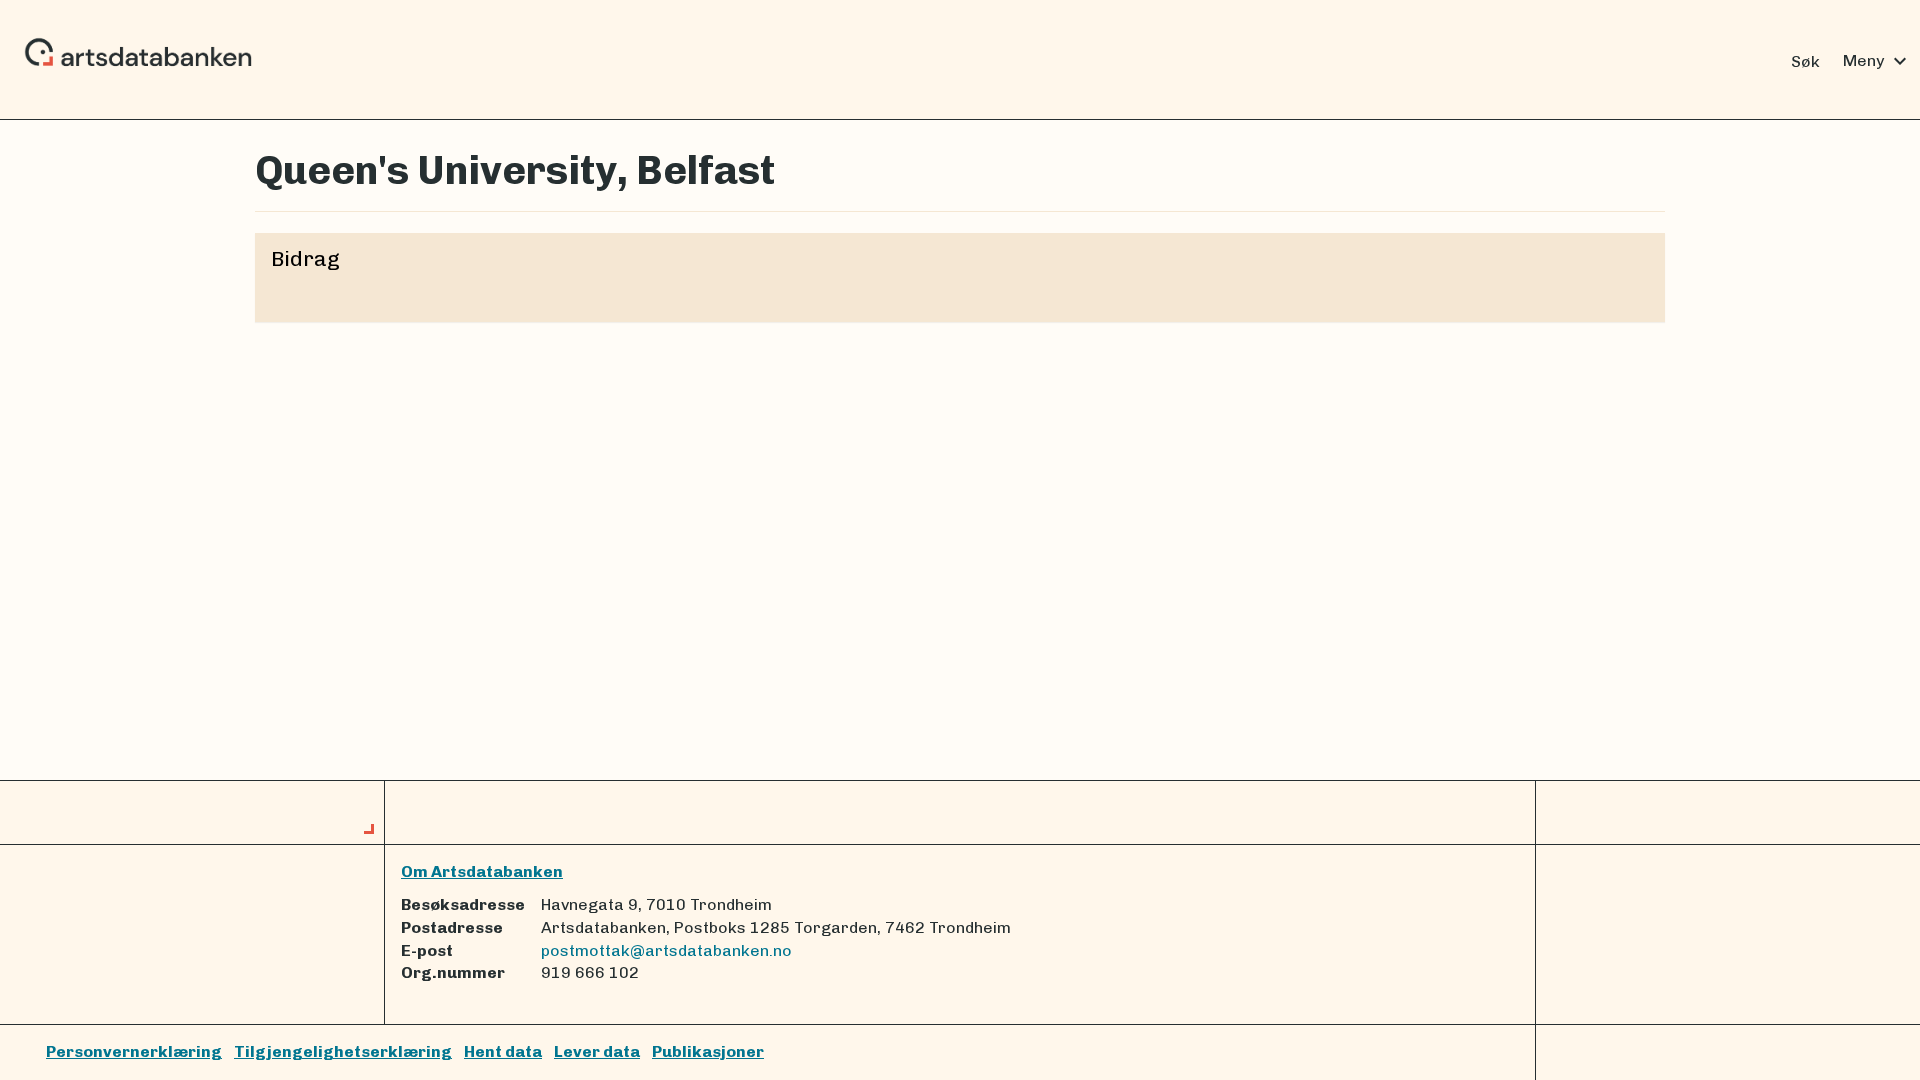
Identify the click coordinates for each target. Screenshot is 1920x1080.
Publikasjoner (708, 1051)
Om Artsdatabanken (482, 871)
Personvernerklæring (134, 1051)
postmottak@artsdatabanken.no (666, 950)
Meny (1877, 61)
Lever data (597, 1051)
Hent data (503, 1051)
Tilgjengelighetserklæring (343, 1051)
